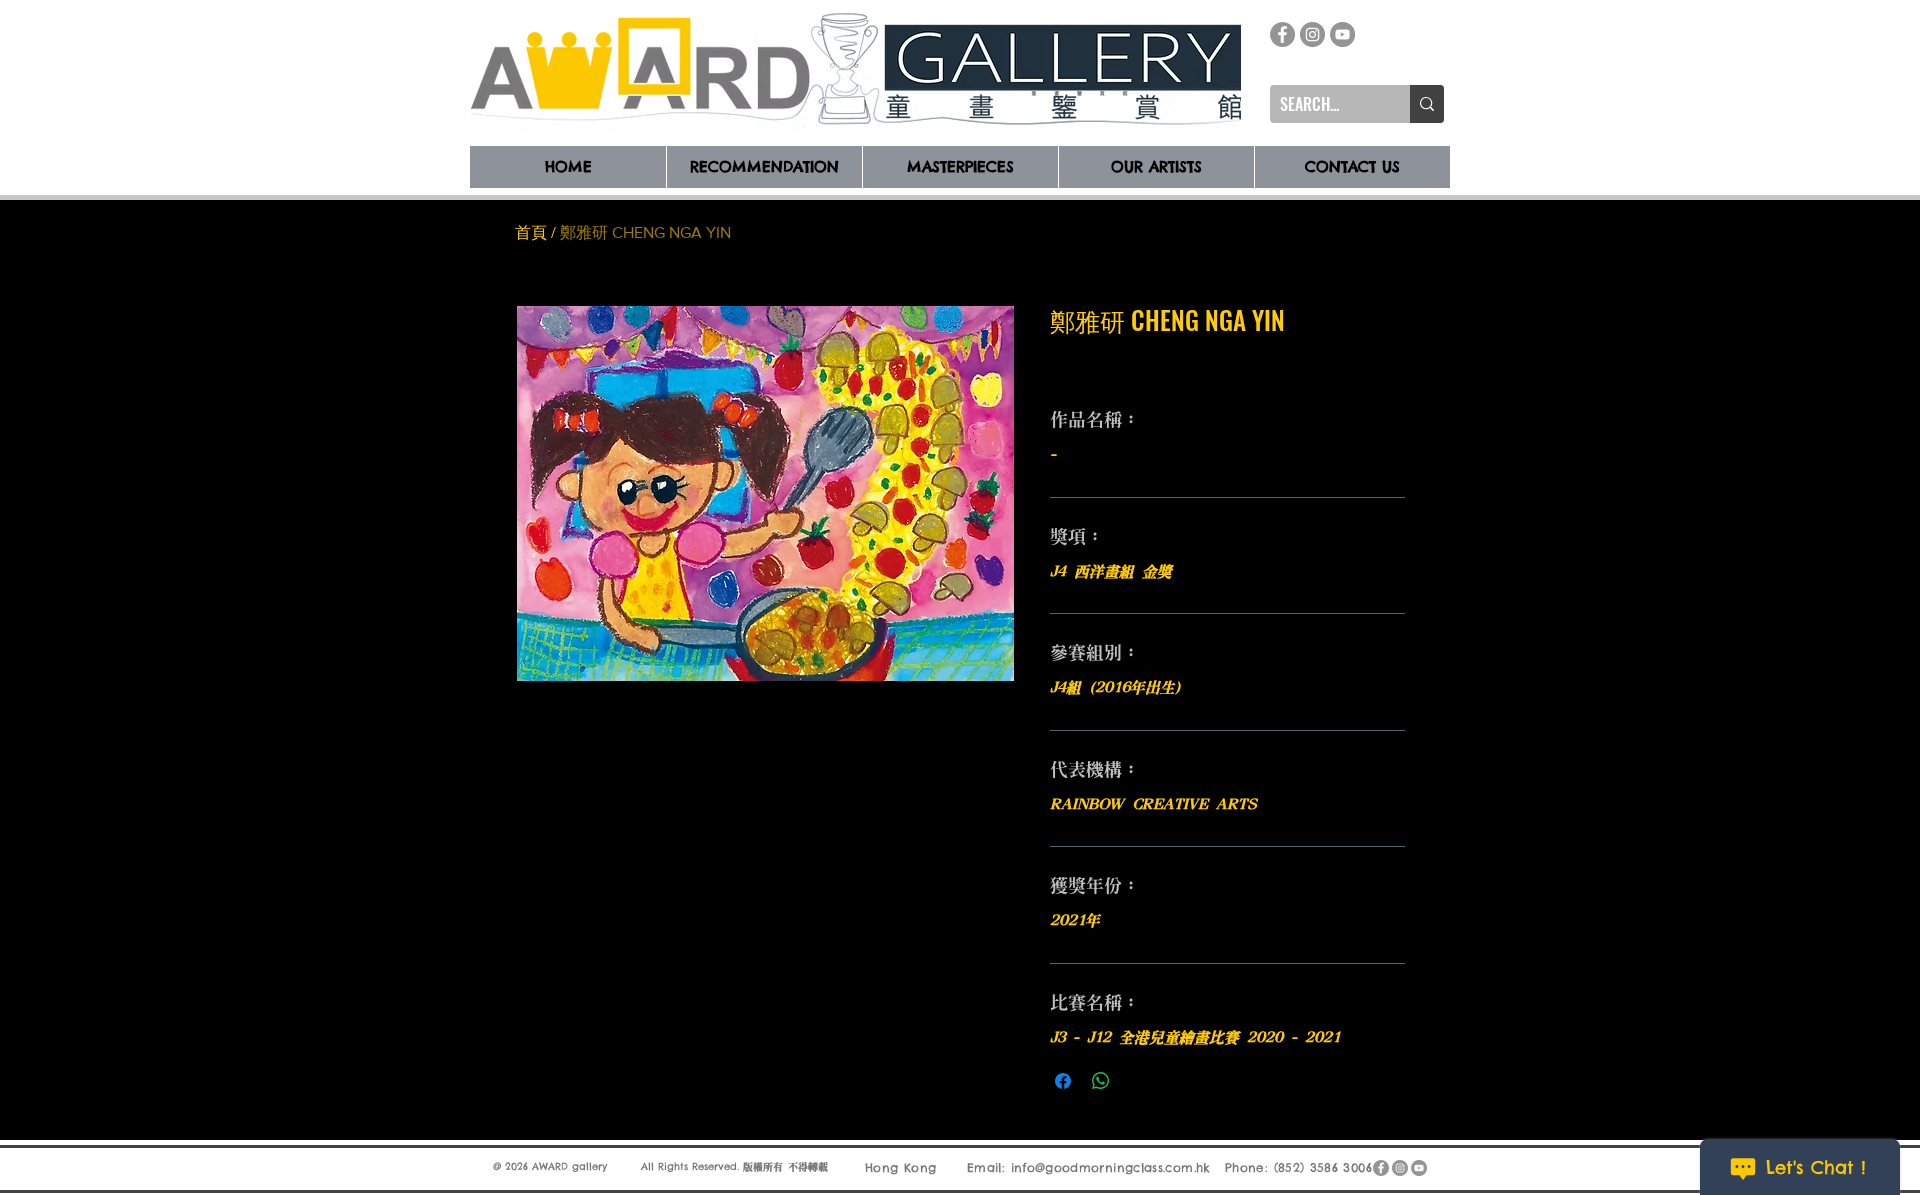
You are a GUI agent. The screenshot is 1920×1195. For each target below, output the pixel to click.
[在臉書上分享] (1063, 1081)
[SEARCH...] (1427, 104)
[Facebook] (1282, 34)
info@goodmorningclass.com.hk (1111, 1167)
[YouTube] (1342, 34)
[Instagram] (1312, 34)
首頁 (531, 232)
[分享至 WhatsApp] (1101, 1081)
